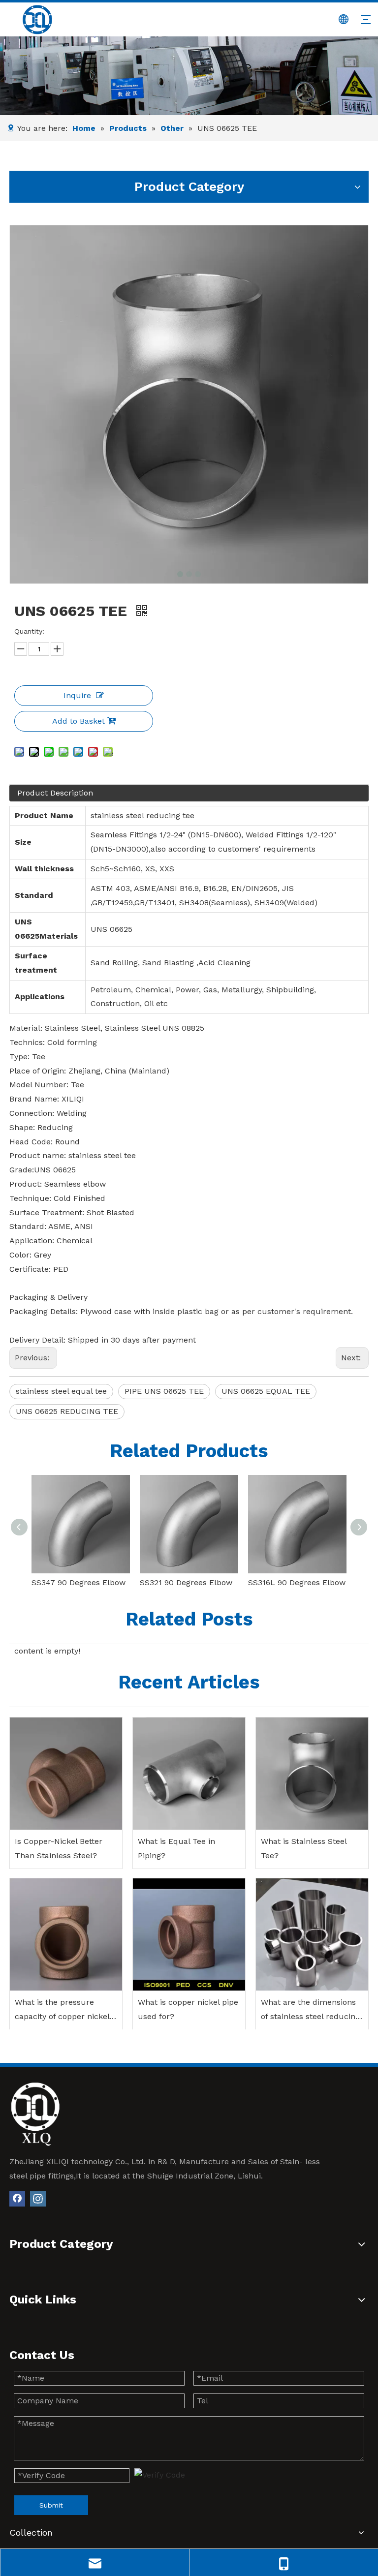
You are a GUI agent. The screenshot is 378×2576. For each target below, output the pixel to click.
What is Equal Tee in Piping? (176, 1848)
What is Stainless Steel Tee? (304, 1848)
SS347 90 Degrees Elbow (79, 1582)
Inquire (77, 695)
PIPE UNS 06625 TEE (164, 1391)
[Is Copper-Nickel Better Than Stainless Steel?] (66, 1774)
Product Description (55, 793)
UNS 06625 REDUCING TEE (67, 1411)
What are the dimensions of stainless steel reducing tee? (310, 2011)
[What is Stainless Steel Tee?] (312, 1774)
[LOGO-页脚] (35, 2114)
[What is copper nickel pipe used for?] (189, 1934)
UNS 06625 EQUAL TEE (266, 1391)
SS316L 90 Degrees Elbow (297, 1582)
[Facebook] (17, 2199)
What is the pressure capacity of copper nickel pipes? (62, 2011)
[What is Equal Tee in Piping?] (189, 1774)
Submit (51, 2505)
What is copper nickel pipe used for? (188, 2009)
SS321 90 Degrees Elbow (186, 1582)
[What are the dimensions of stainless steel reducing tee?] (312, 1934)
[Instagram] (38, 2199)
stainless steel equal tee (61, 1391)
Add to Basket (79, 721)
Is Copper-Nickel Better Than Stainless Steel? (59, 1848)
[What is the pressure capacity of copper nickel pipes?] (66, 1934)
